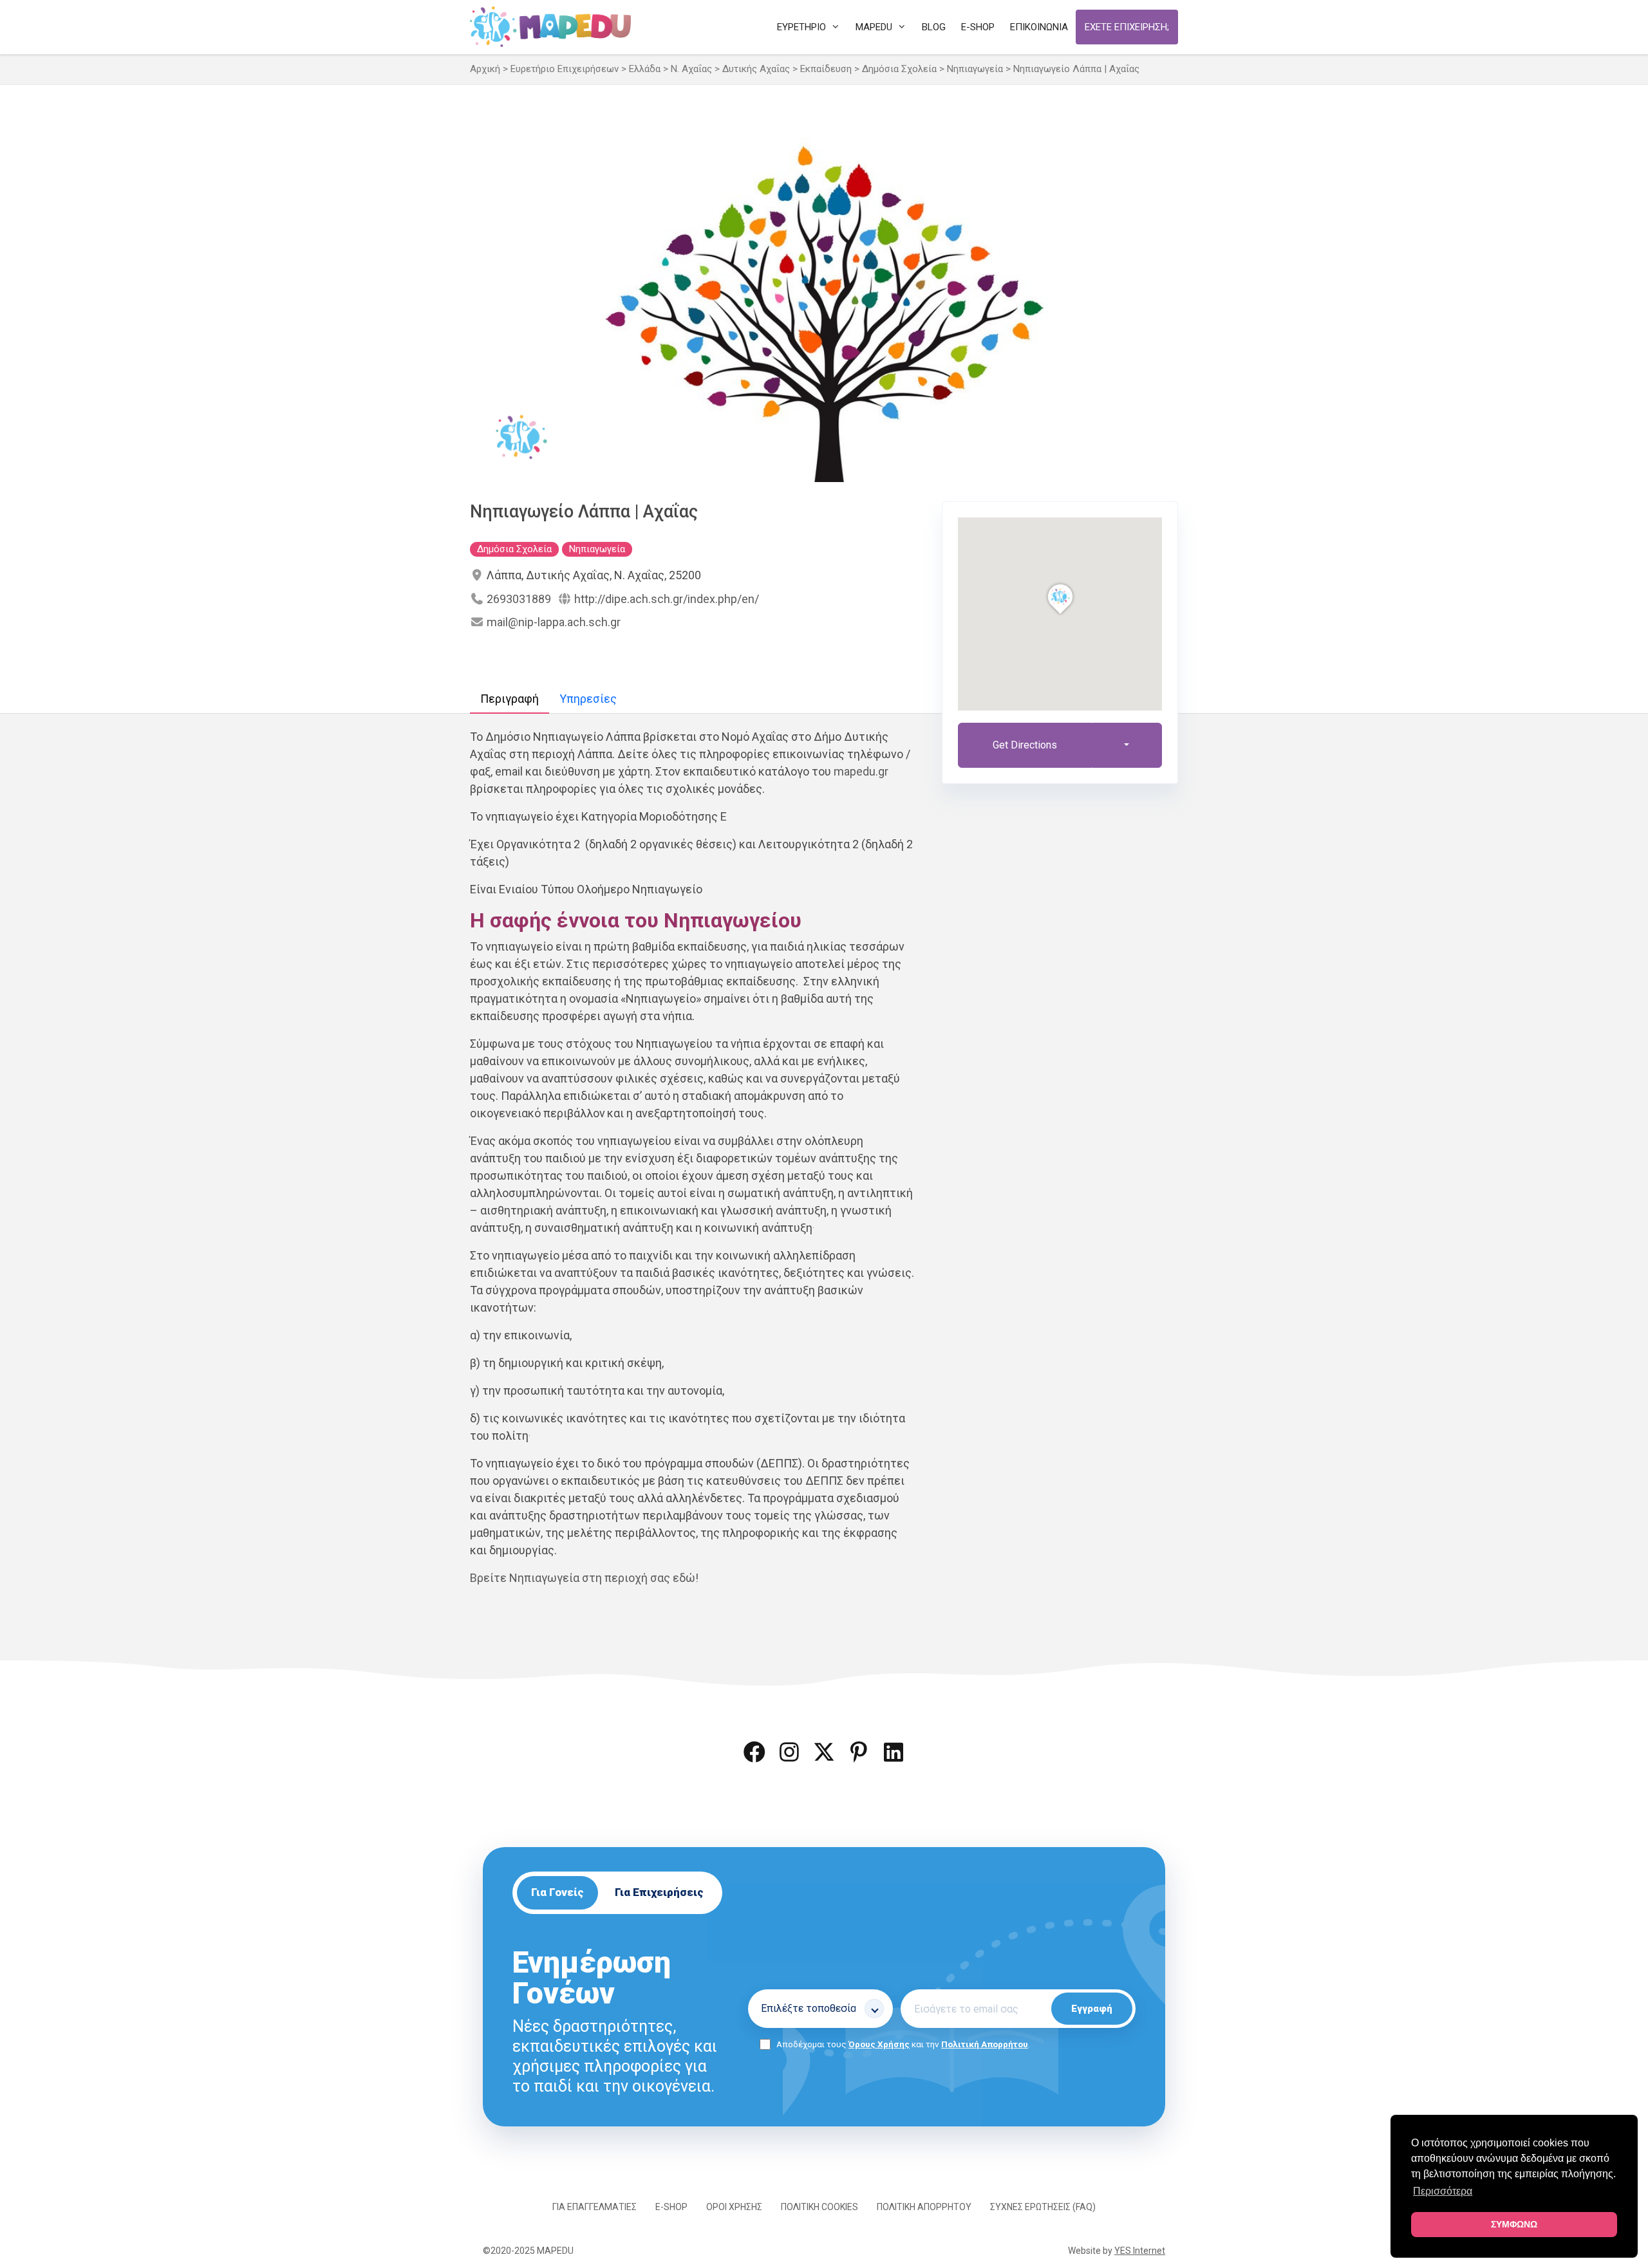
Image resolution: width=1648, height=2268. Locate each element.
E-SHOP (671, 2207)
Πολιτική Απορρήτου (985, 2044)
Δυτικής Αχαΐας (756, 69)
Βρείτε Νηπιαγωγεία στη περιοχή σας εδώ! (584, 1578)
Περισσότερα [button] (1443, 2191)
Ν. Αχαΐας (691, 69)
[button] (754, 1752)
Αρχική (485, 69)
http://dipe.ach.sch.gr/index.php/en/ (667, 599)
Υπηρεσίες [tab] (588, 699)
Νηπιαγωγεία (975, 69)
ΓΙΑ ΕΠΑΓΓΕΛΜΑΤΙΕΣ (595, 2207)
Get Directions (1025, 745)
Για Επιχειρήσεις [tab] (659, 1892)
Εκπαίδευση (826, 69)
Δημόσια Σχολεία (899, 69)
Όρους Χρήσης (879, 2044)
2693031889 (519, 599)
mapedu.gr (861, 771)
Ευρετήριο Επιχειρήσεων (565, 69)
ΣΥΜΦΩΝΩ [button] (1514, 2224)
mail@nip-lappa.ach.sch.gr (554, 622)
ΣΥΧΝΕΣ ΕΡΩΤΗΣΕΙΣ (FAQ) (1043, 2207)
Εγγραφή (1092, 2009)
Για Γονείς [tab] (557, 1892)
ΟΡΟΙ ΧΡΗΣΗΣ (734, 2207)
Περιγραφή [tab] (510, 699)
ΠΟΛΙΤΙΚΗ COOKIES (819, 2207)
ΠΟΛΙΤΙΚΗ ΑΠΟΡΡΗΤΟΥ (924, 2207)
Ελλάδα (645, 69)
